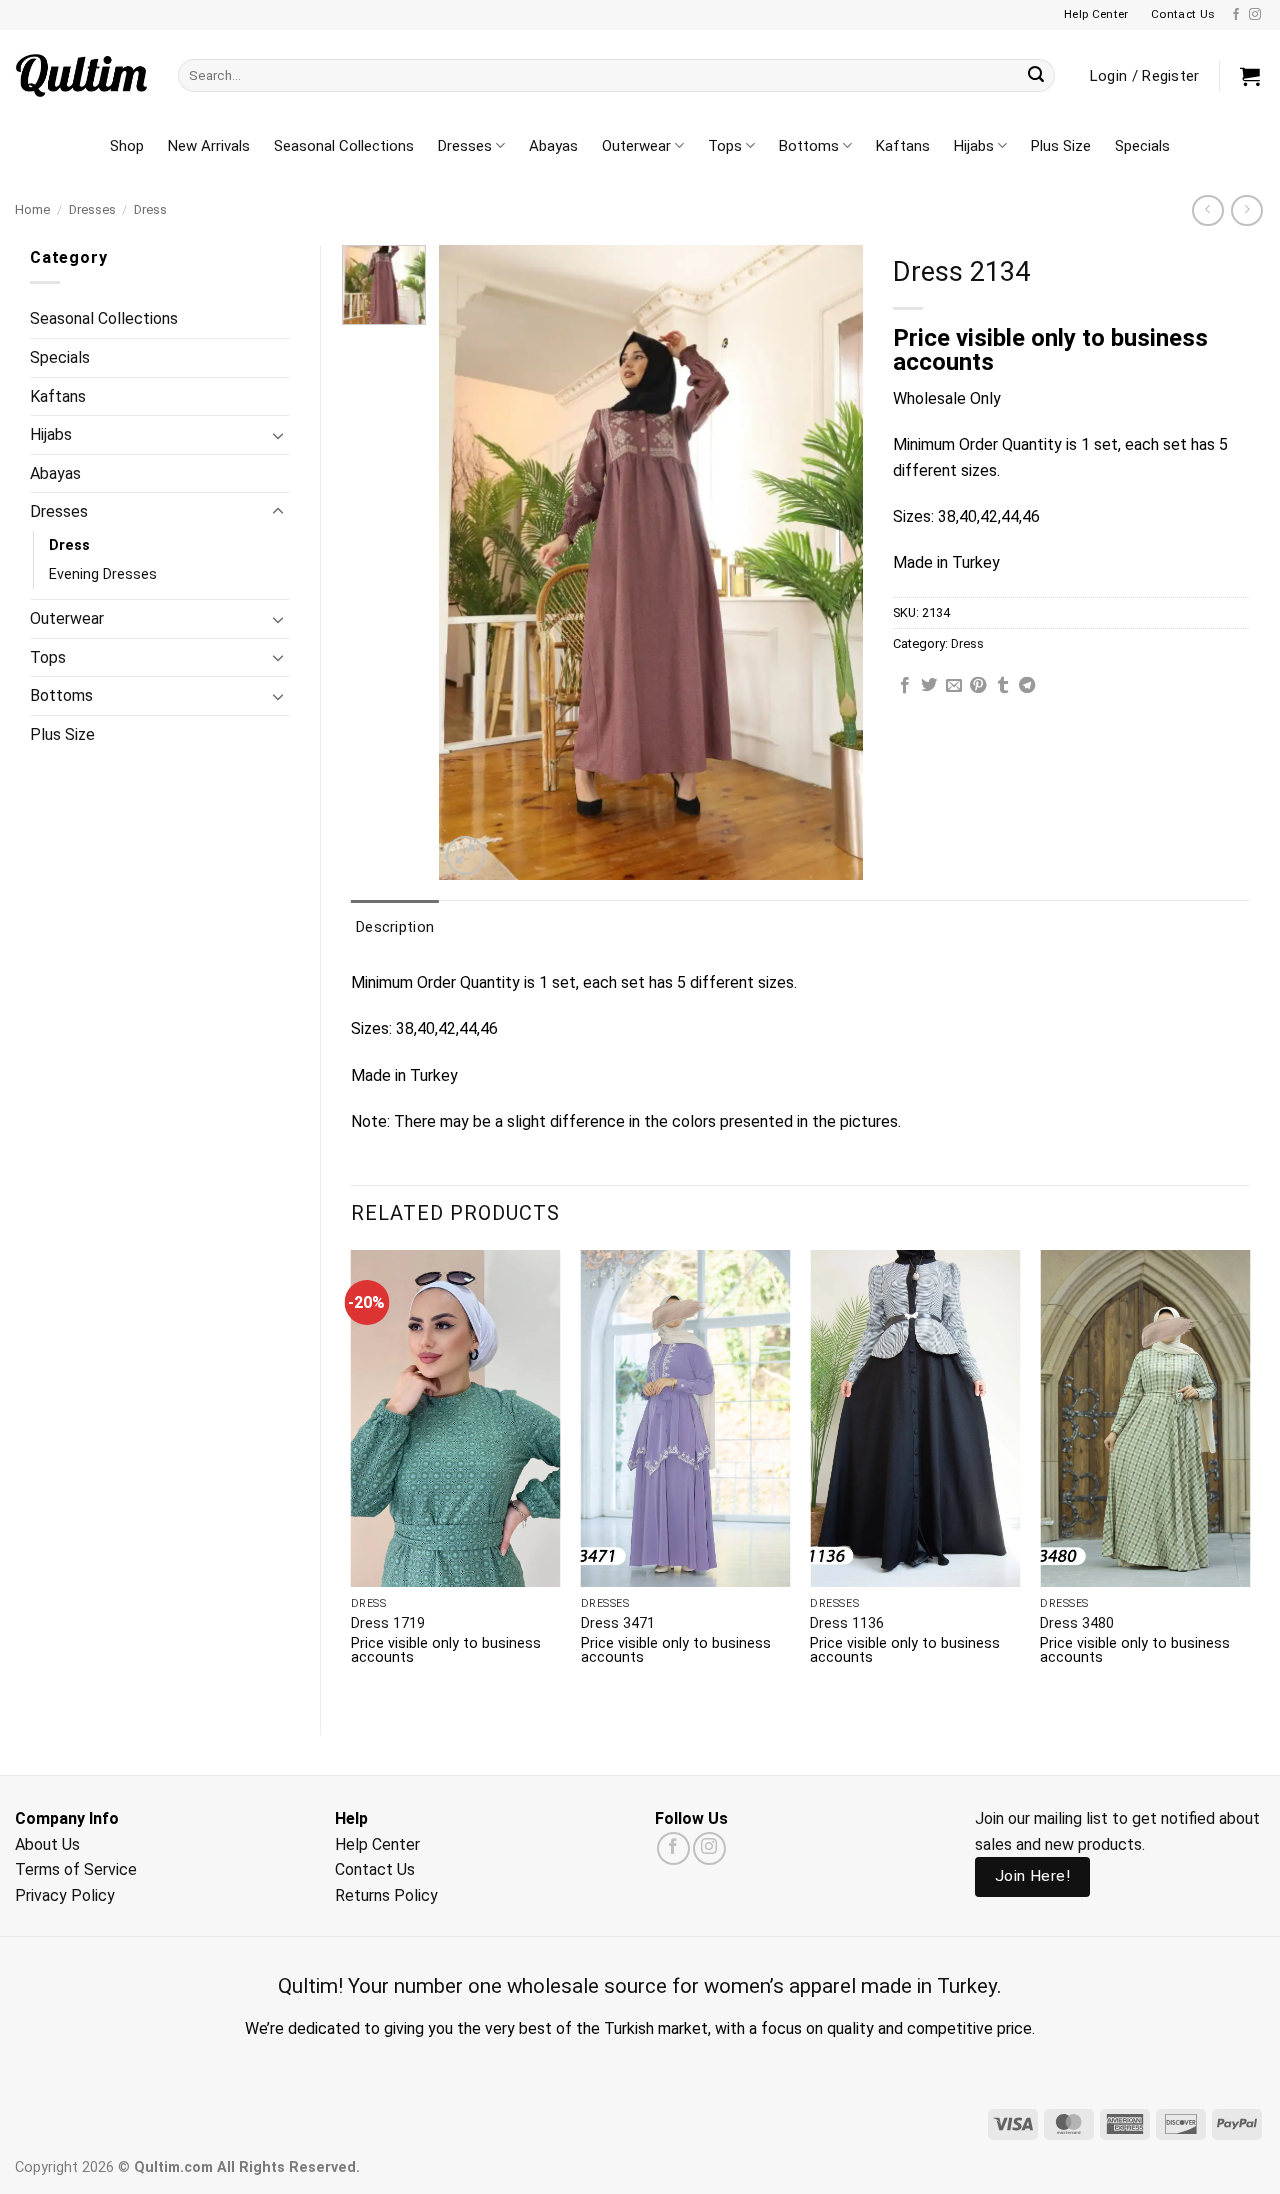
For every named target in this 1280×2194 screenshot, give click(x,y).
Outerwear (636, 146)
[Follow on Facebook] (1236, 15)
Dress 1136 (847, 1623)
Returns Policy (386, 1895)
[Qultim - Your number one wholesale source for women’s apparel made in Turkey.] (81, 75)
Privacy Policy (65, 1895)
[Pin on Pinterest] (978, 686)
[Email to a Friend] (954, 686)
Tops (725, 146)
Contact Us (375, 1869)
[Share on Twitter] (929, 686)
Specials (1142, 146)
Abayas (553, 146)
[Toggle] (278, 435)
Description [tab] (395, 927)
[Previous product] (1246, 210)
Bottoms (809, 146)
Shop (127, 146)
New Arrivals (209, 146)
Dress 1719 (388, 1623)
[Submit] (1036, 76)
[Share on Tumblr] (1003, 686)
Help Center (377, 1844)
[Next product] (1207, 210)
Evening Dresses (103, 574)
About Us (47, 1844)
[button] (1250, 76)
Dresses (465, 146)
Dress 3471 (618, 1623)
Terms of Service (76, 1869)
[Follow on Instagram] (1255, 15)
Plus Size (1061, 146)
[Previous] (352, 1475)
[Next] (1249, 1475)
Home (32, 209)
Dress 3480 (1077, 1623)
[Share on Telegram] (1027, 686)
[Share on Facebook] (905, 686)
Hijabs (974, 146)
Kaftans (903, 146)
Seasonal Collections (344, 146)
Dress (150, 209)
